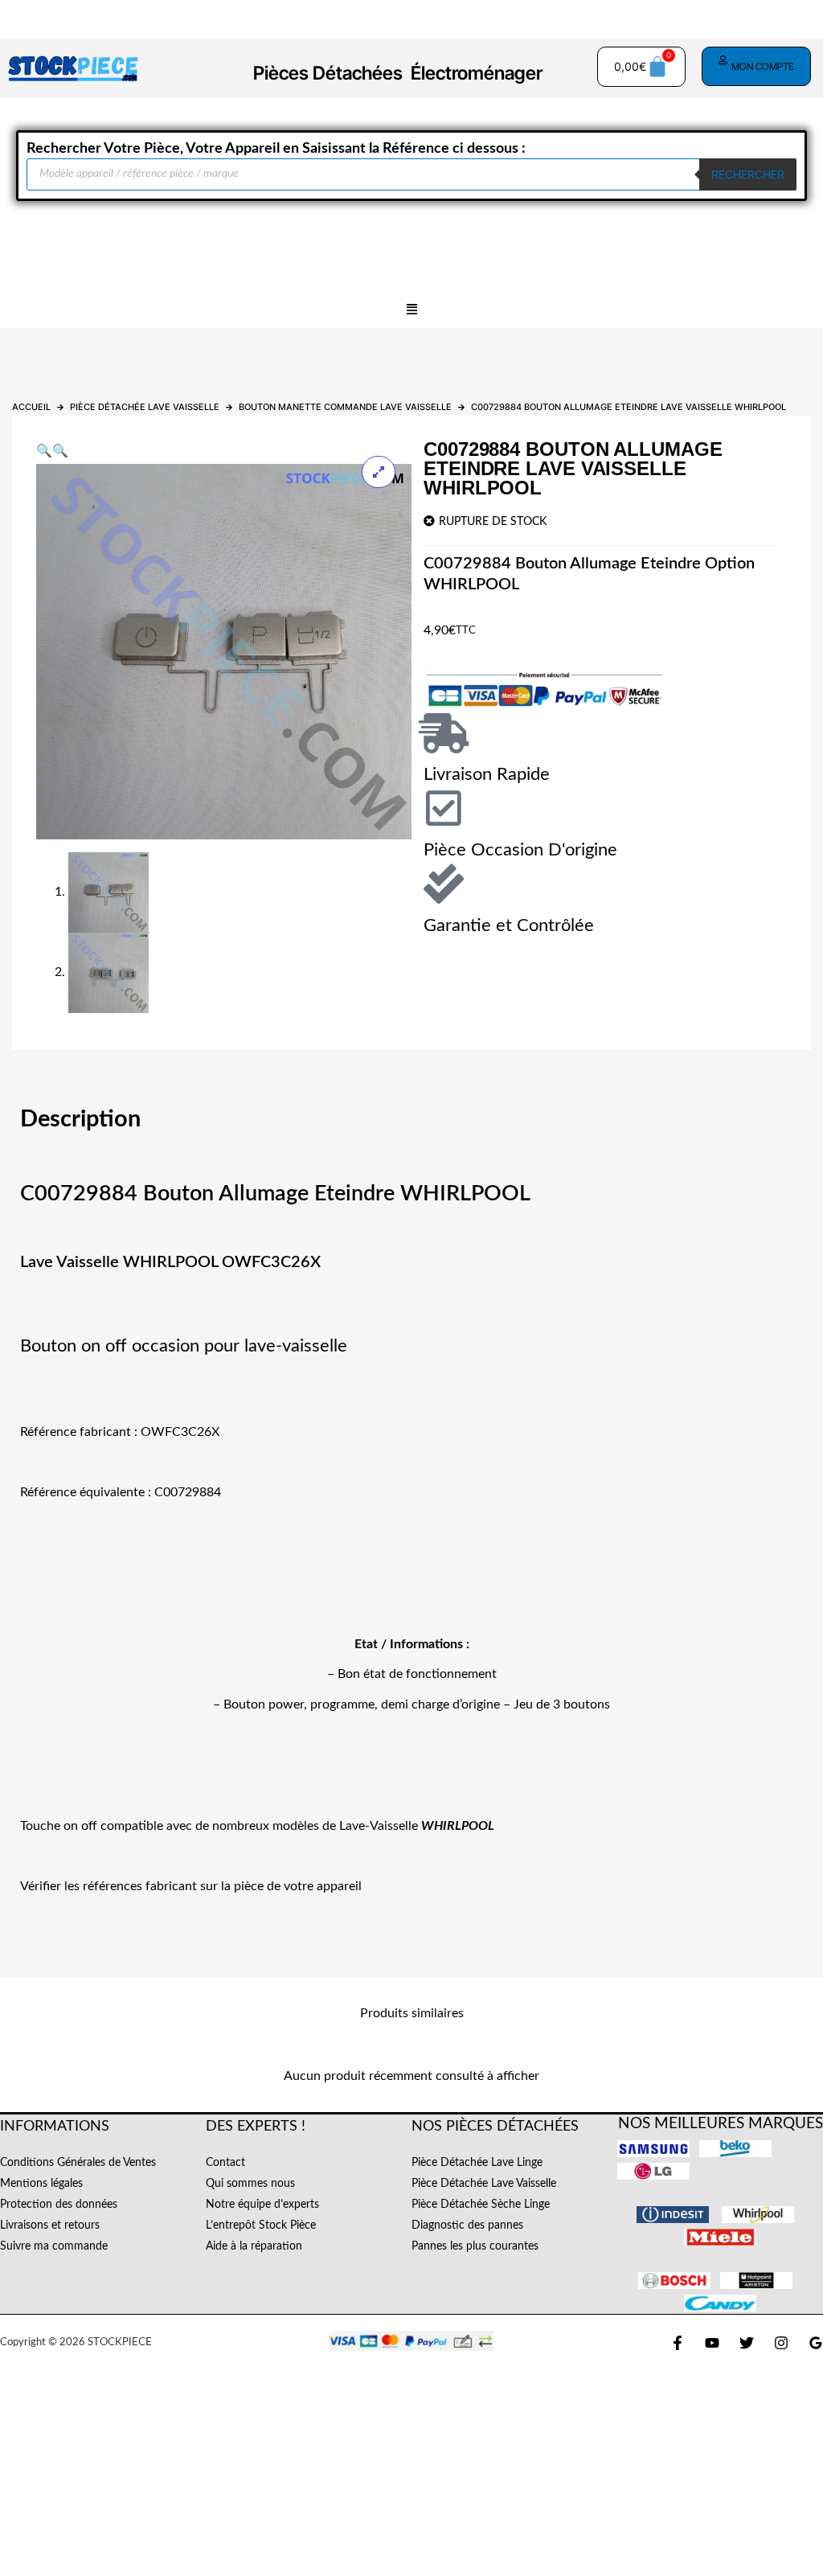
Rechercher (748, 174)
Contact (225, 2163)
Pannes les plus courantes (475, 2246)
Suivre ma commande (54, 2246)
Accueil (31, 407)
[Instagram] (781, 2343)
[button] (411, 310)
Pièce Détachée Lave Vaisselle (145, 407)
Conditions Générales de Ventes (78, 2163)
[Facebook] (678, 2343)
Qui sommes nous (250, 2184)
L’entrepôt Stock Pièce (261, 2225)
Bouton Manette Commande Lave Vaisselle (345, 407)
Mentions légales (41, 2184)
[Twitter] (747, 2343)
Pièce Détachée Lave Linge (477, 2163)
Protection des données (59, 2205)
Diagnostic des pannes (467, 2225)
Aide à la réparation (254, 2246)
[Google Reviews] (816, 2343)
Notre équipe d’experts (262, 2205)
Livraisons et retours (50, 2225)
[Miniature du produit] (379, 472)
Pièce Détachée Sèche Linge (481, 2205)
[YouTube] (712, 2343)
